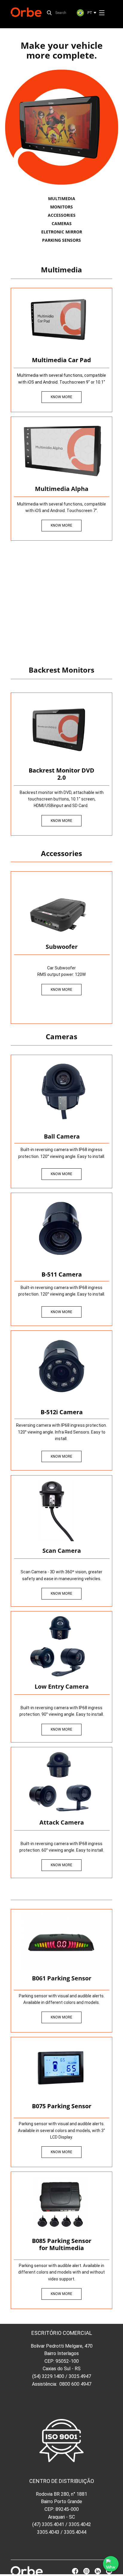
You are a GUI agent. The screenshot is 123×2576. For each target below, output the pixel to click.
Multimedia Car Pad (61, 360)
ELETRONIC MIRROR (62, 232)
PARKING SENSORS (61, 240)
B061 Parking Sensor (62, 1978)
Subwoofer (62, 947)
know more (61, 397)
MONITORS (61, 207)
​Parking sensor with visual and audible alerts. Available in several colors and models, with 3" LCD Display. (61, 2130)
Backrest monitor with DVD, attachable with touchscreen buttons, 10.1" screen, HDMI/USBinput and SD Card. (62, 799)
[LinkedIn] (98, 2571)
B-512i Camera (62, 1412)
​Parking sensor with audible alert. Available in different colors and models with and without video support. (61, 2272)
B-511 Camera (62, 1274)
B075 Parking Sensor (62, 2106)
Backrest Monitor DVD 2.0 (61, 774)
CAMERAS (62, 223)
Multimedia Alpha (62, 489)
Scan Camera (62, 1551)
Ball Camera (62, 1136)
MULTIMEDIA (62, 198)
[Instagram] (86, 2571)
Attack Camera (62, 1822)
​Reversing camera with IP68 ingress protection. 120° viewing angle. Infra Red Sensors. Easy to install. (61, 1432)
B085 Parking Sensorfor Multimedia (62, 2244)
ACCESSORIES (62, 215)
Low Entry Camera (62, 1686)
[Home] (26, 12)
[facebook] (75, 2571)
